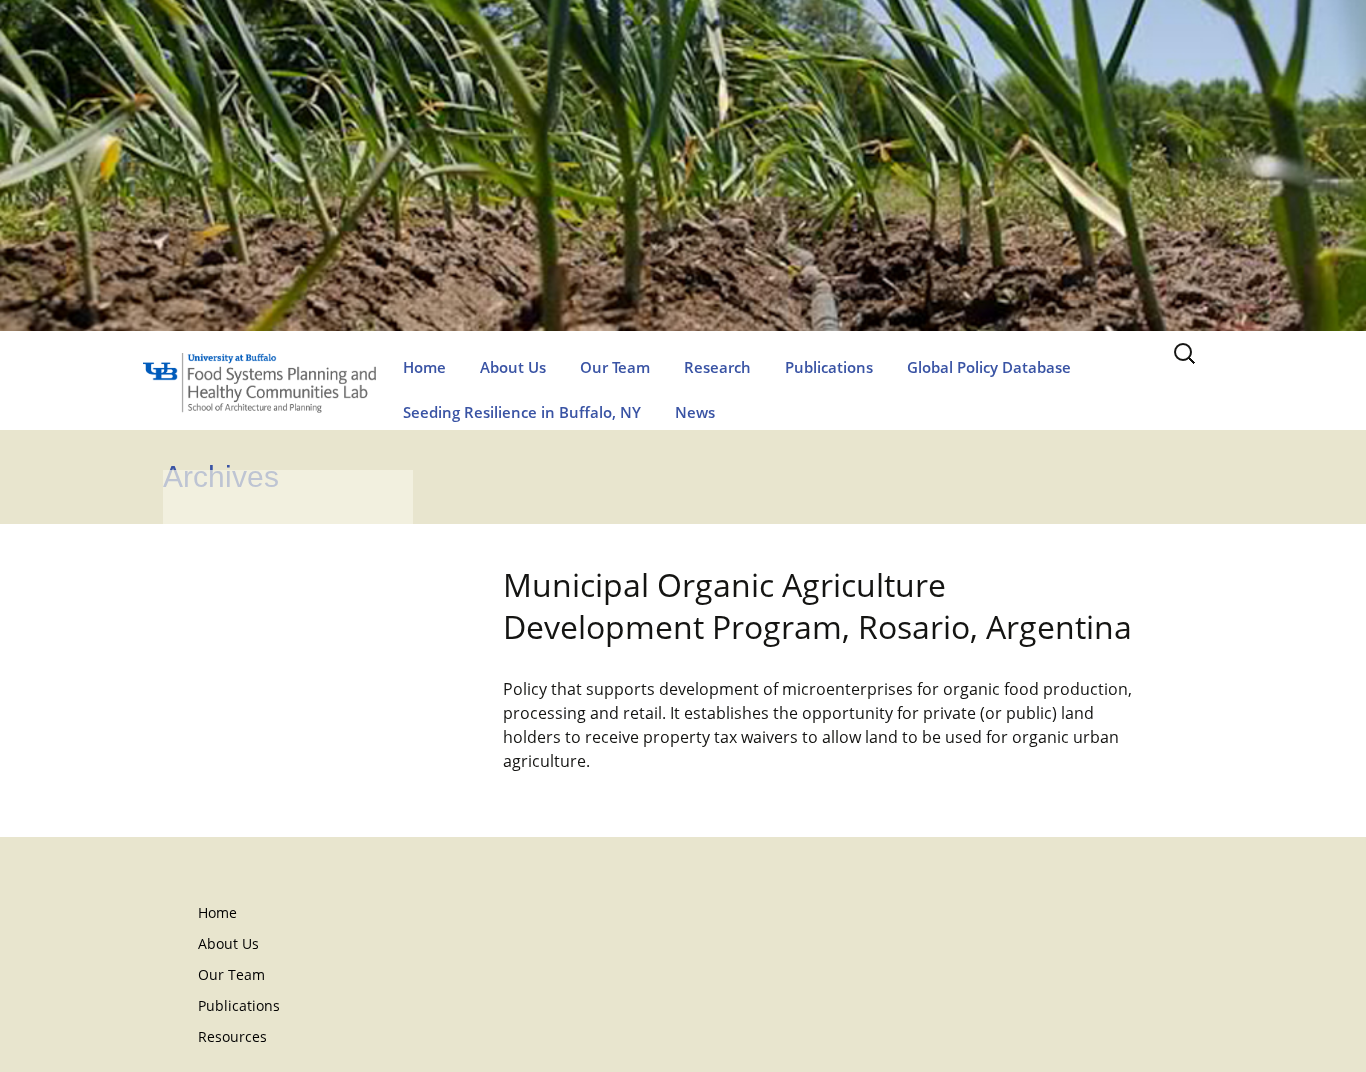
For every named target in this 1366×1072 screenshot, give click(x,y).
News (695, 412)
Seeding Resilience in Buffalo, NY (522, 412)
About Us (513, 367)
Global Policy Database (989, 367)
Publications (829, 367)
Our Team (615, 367)
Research (717, 367)
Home (424, 367)
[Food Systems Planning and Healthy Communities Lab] (683, 185)
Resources (232, 1036)
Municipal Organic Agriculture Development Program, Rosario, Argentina (817, 605)
